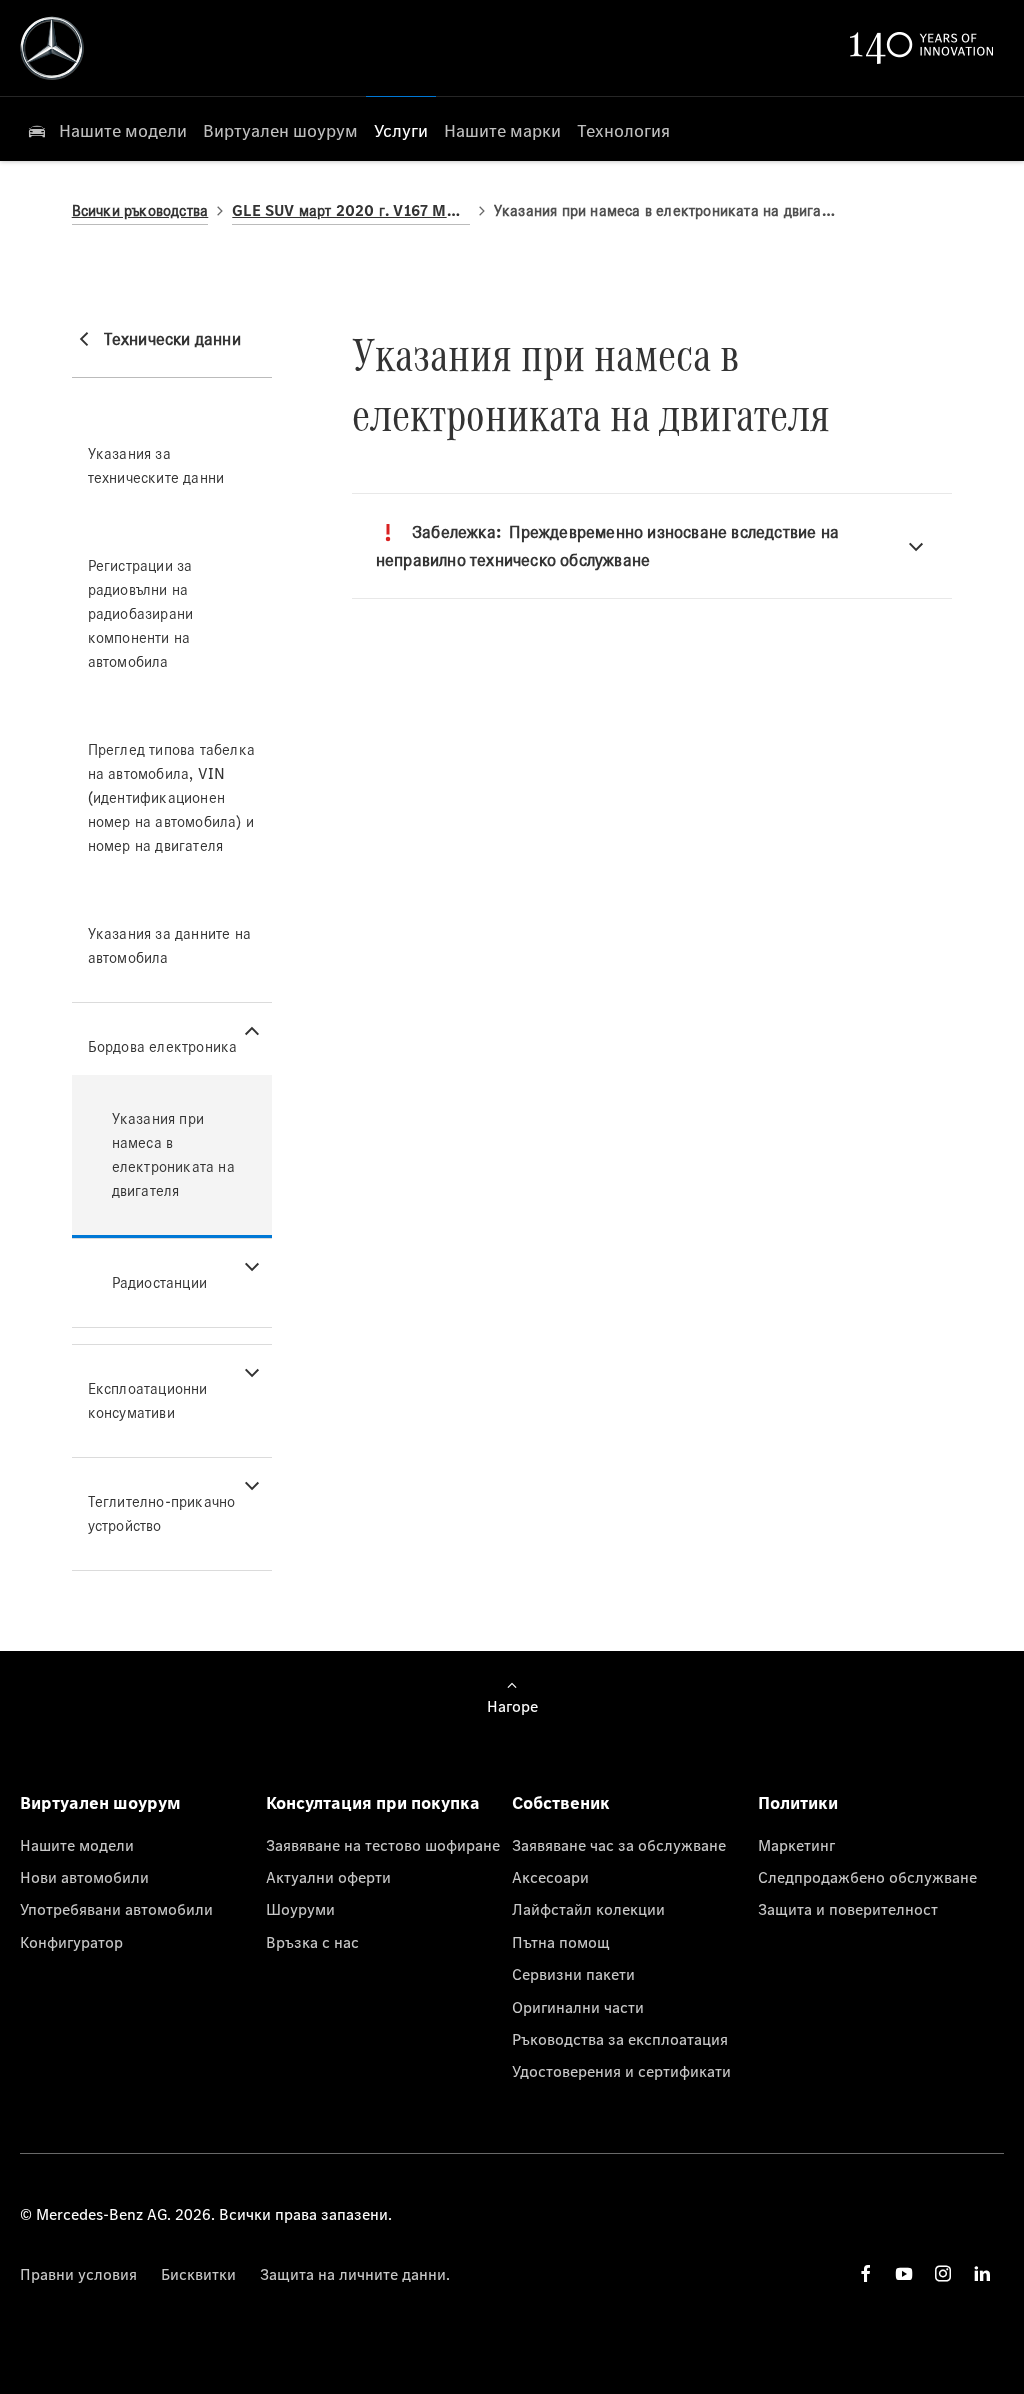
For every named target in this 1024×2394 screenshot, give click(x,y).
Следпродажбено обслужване (867, 1877)
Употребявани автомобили (116, 1909)
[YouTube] (904, 2273)
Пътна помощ (561, 1942)
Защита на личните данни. (355, 2274)
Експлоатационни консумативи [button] (148, 1400)
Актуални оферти (328, 1877)
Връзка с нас (312, 1942)
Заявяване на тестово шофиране (383, 1845)
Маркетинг (796, 1845)
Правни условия (78, 2274)
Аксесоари (550, 1877)
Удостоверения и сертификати (621, 2071)
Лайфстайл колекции (588, 1909)
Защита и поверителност (848, 1909)
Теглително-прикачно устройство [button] (162, 1513)
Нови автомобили (84, 1877)
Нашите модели (77, 1845)
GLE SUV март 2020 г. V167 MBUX (350, 210)
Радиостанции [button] (159, 1282)
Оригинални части (578, 2007)
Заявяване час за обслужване (619, 1845)
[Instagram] (943, 2273)
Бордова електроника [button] (163, 1046)
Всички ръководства (140, 210)
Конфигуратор (71, 1942)
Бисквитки (198, 2274)
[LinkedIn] (982, 2273)
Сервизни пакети (573, 1974)
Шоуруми (300, 1909)
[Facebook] (866, 2273)
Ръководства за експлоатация (620, 2039)
